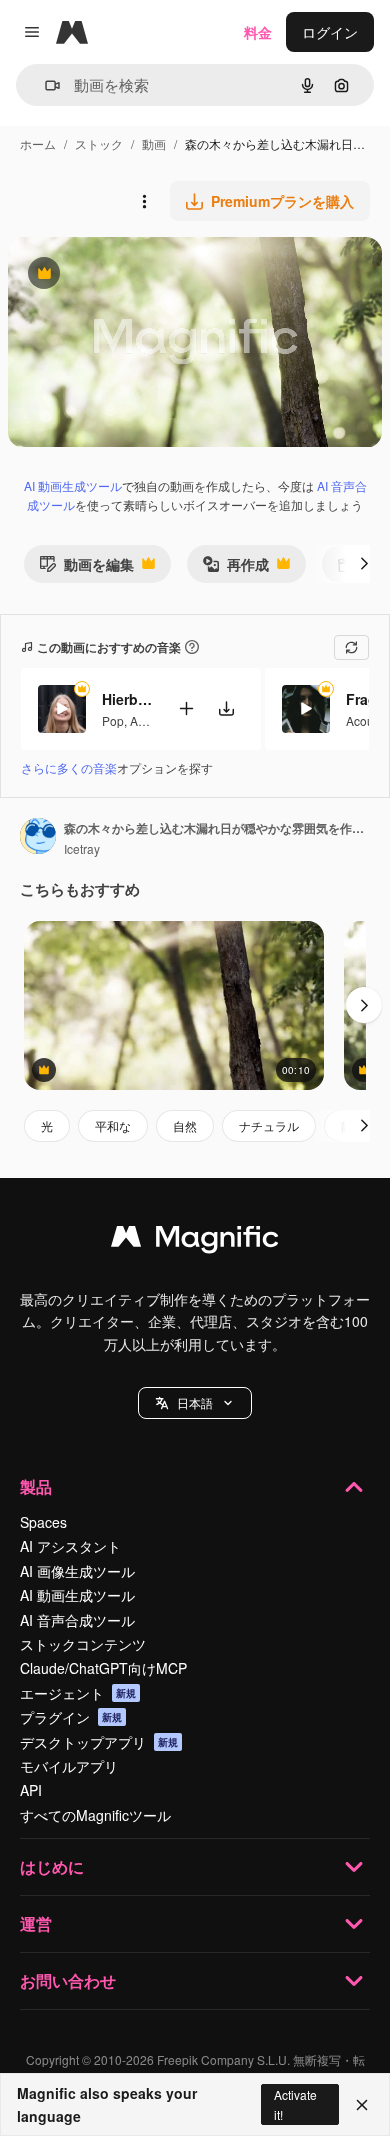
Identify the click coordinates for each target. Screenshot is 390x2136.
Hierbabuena (127, 699)
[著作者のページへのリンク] (38, 838)
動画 (154, 143)
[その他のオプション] (144, 201)
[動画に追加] (186, 708)
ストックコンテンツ (83, 1644)
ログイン (330, 32)
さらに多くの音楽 (69, 767)
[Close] (362, 2105)
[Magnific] (195, 1241)
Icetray (82, 848)
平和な (113, 1125)
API (31, 1790)
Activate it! (295, 2104)
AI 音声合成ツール (77, 1620)
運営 (36, 1923)
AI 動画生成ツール (73, 485)
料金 (258, 32)
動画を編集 (86, 568)
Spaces (43, 1522)
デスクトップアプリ (99, 1742)
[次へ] (364, 564)
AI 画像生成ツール (77, 1571)
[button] (195, 1403)
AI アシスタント (70, 1546)
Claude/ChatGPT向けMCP (103, 1668)
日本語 (195, 1402)
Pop (113, 720)
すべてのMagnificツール (95, 1815)
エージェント (78, 1693)
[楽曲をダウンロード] (226, 708)
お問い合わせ (68, 1980)
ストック (99, 143)
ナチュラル (269, 1125)
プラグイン (71, 1717)
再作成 (235, 568)
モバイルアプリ (69, 1766)
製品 (36, 1486)
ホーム (38, 143)
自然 (185, 1125)
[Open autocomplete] (44, 85)
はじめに (52, 1866)
